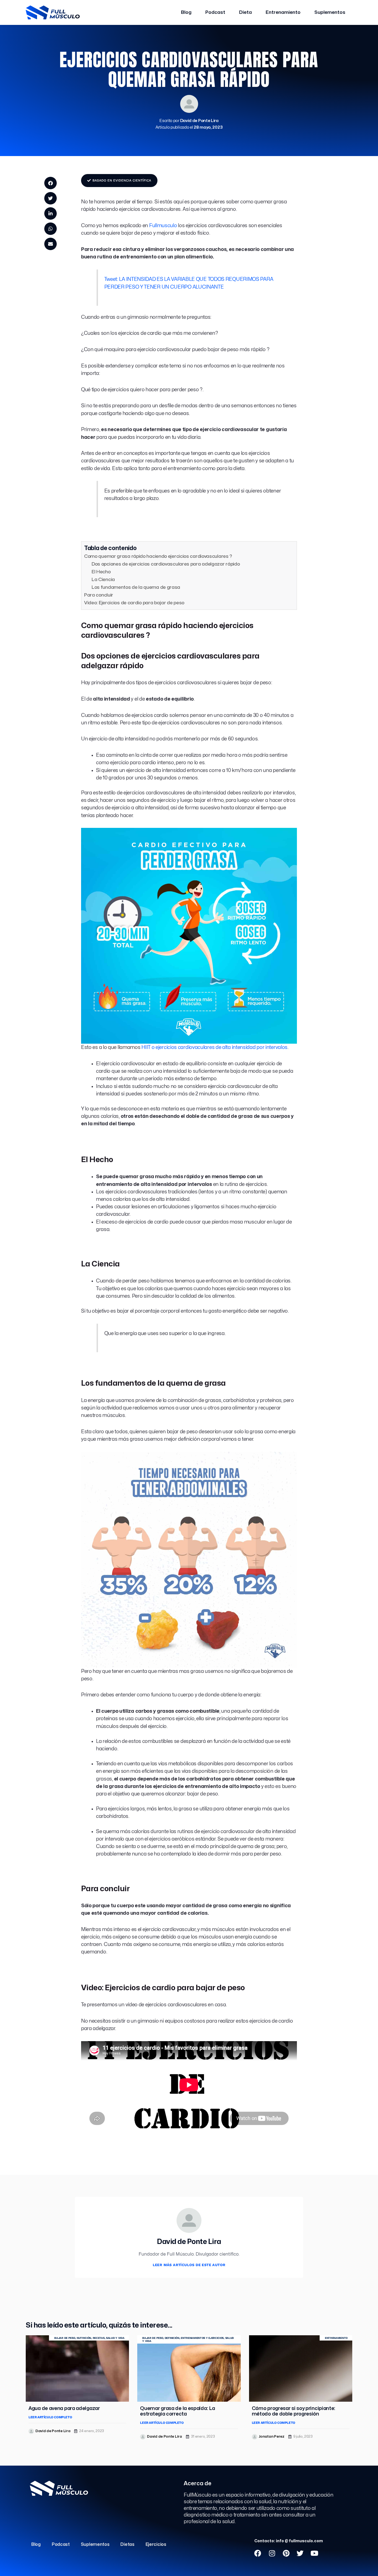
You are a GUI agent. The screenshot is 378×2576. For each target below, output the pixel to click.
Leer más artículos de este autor (189, 2265)
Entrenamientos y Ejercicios (202, 2338)
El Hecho (101, 572)
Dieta (245, 12)
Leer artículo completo (50, 2417)
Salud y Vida (115, 2338)
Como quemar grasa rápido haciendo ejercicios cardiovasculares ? (158, 556)
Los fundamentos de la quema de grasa (136, 587)
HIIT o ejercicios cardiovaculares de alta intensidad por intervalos (214, 1047)
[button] (51, 183)
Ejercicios (156, 2544)
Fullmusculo (163, 226)
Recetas (99, 2338)
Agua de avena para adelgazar (64, 2408)
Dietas (127, 2544)
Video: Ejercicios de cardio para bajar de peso (134, 603)
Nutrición (84, 2338)
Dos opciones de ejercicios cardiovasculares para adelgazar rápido (166, 564)
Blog (186, 12)
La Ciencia (103, 580)
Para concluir (99, 595)
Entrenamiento (283, 12)
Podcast (215, 12)
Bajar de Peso (65, 2338)
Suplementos (330, 12)
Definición (172, 2338)
